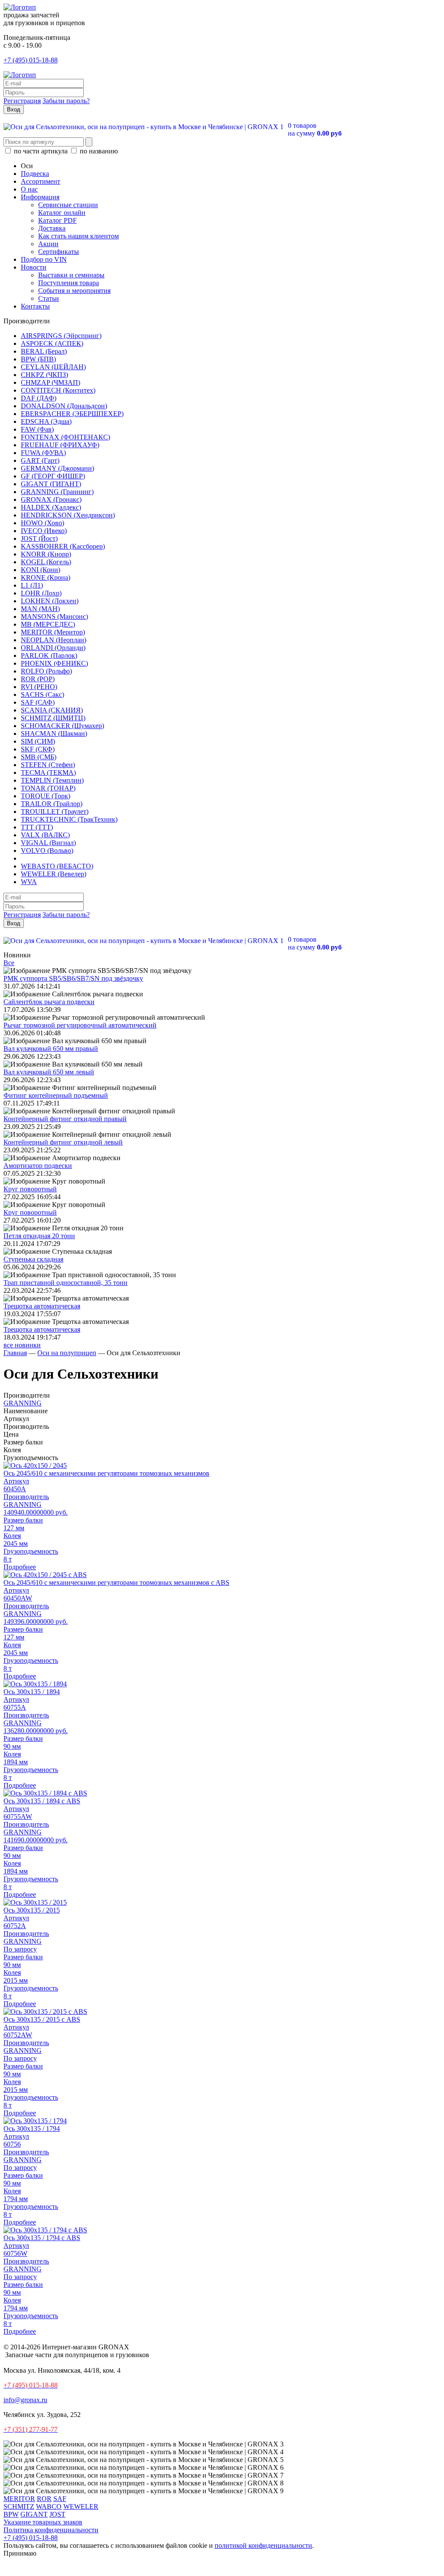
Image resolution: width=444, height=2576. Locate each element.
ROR (44, 2499)
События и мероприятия (74, 291)
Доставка (52, 228)
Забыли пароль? (66, 101)
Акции (48, 244)
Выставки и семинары (71, 275)
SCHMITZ (19, 2506)
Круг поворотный (30, 1189)
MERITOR (19, 2499)
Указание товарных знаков (43, 2522)
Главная (15, 1353)
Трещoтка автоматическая (42, 1306)
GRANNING (23, 1403)
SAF (60, 2499)
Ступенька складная (33, 1259)
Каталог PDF (57, 220)
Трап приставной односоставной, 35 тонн (65, 1283)
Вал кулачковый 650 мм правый (51, 1049)
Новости (34, 267)
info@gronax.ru (25, 2400)
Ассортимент (41, 181)
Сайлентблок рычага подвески (49, 1002)
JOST (57, 2514)
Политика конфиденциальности (51, 2530)
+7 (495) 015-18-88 (31, 60)
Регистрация (22, 101)
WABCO (49, 2506)
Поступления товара (69, 283)
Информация (40, 197)
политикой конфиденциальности (263, 2545)
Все (9, 963)
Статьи (49, 298)
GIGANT (34, 2514)
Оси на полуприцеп (67, 1353)
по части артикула (41, 151)
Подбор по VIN (44, 259)
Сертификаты (59, 252)
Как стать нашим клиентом (78, 236)
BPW (11, 2514)
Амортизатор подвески (38, 1166)
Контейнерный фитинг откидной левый (63, 1142)
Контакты (35, 306)
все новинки (22, 1345)
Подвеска (35, 174)
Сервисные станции (68, 205)
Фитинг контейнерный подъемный (56, 1095)
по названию (98, 151)
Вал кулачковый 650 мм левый (49, 1072)
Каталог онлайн (62, 213)
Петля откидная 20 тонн (39, 1236)
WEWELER (81, 2506)
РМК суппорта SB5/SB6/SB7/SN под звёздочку (73, 978)
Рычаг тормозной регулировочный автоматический (80, 1025)
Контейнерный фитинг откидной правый (65, 1119)
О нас (29, 189)
